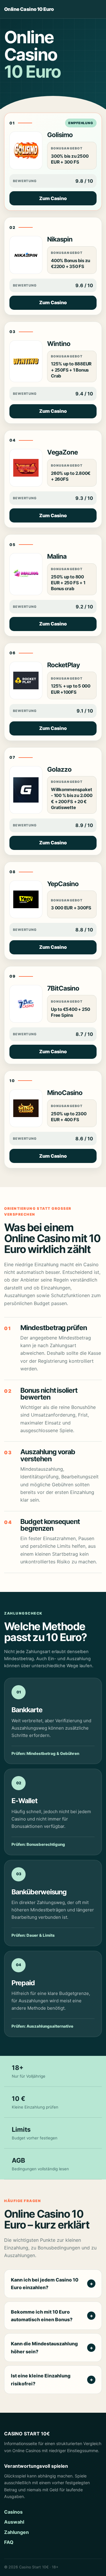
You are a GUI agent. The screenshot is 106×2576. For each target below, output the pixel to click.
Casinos (13, 2512)
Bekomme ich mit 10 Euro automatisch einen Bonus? (42, 2316)
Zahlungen (16, 2532)
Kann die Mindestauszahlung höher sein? (44, 2347)
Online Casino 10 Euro (29, 9)
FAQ (9, 2542)
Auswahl (14, 2522)
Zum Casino (53, 198)
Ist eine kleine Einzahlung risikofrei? (41, 2379)
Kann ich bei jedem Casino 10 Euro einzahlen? (45, 2284)
